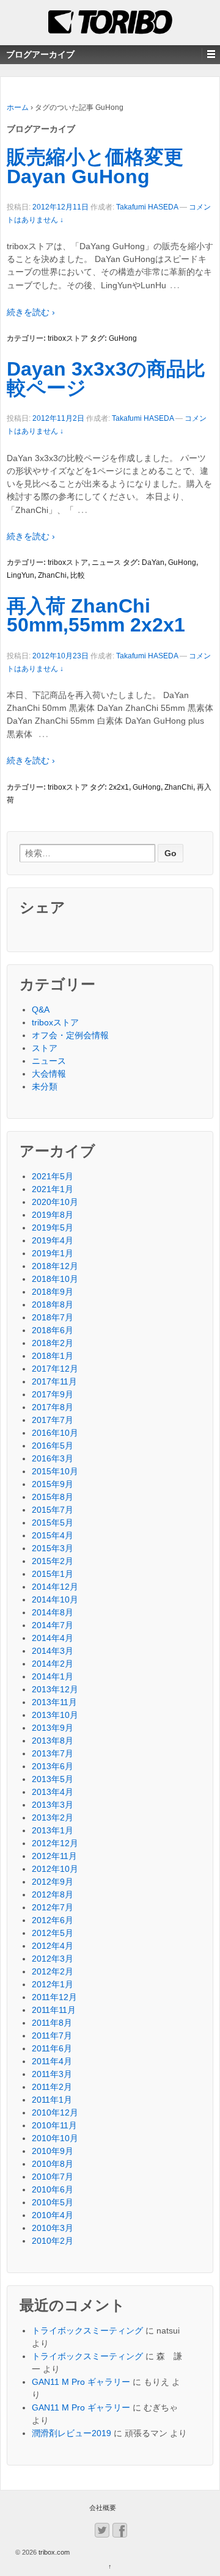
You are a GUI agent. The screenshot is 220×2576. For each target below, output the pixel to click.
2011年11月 (54, 2010)
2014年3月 (53, 1651)
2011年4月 (52, 2061)
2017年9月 (53, 1394)
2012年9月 (53, 1882)
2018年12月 (55, 1266)
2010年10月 (55, 2138)
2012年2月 (53, 1971)
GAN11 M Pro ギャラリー (81, 2382)
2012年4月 (53, 1946)
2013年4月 (53, 1792)
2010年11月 (54, 2125)
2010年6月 (53, 2189)
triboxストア (68, 338)
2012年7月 (53, 1907)
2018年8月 (53, 1304)
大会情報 (49, 1074)
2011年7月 (52, 2036)
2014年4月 (53, 1638)
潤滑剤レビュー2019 (71, 2433)
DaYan (153, 562)
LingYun (20, 575)
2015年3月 (53, 1548)
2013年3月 (53, 1805)
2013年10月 (55, 1715)
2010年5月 (53, 2202)
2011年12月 (54, 1997)
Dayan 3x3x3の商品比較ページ (106, 379)
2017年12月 (55, 1369)
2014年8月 (53, 1612)
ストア (45, 1048)
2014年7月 (53, 1625)
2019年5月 (53, 1228)
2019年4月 (53, 1240)
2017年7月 (53, 1420)
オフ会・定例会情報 (70, 1035)
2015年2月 (53, 1561)
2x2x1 (119, 787)
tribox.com (53, 2552)
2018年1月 (53, 1356)
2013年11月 (54, 1702)
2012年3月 (53, 1959)
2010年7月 (53, 2177)
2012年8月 (53, 1894)
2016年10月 (55, 1433)
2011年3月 (52, 2074)
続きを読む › (31, 312)
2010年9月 (53, 2151)
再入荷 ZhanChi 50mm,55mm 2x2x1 (96, 616)
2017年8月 (53, 1407)
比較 (78, 575)
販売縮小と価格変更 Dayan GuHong (95, 167)
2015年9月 (53, 1484)
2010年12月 (55, 2112)
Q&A (41, 1010)
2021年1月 (53, 1189)
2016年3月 (53, 1458)
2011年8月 (52, 2023)
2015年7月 (53, 1510)
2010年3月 (53, 2228)
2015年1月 (53, 1574)
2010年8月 (53, 2164)
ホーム (18, 107)
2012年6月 (53, 1920)
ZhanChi (52, 575)
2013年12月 (55, 1689)
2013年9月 (53, 1728)
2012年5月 (53, 1933)
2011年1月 (52, 2100)
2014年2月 (53, 1664)
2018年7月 (53, 1317)
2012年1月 (53, 1984)
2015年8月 (53, 1497)
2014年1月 (53, 1676)
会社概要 (103, 2508)
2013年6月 (53, 1766)
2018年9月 (53, 1292)
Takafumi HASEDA (147, 207)
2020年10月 (55, 1202)
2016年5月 (53, 1446)
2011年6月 (52, 2048)
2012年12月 (55, 1843)
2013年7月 (53, 1753)
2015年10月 (55, 1471)
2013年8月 (53, 1741)
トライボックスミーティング (87, 2330)
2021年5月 (53, 1176)
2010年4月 (53, 2215)
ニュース (106, 562)
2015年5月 (53, 1523)
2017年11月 (54, 1381)
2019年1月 (53, 1253)
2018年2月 (53, 1343)
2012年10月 (55, 1869)
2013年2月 (53, 1817)
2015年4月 (53, 1535)
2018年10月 (55, 1279)
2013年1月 (53, 1830)
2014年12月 (55, 1587)
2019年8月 (53, 1215)
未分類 (45, 1086)
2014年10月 (55, 1599)
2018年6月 (53, 1330)
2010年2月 (53, 2241)
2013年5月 (53, 1779)
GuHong (123, 338)
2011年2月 (52, 2087)
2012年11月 (54, 1856)
